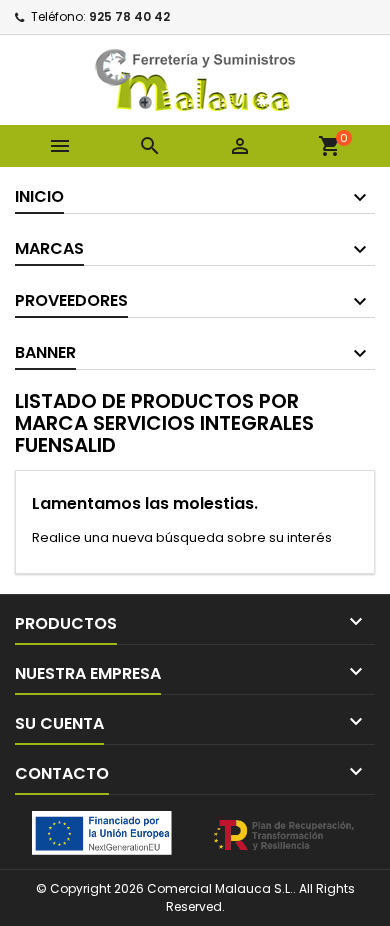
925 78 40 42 (129, 16)
